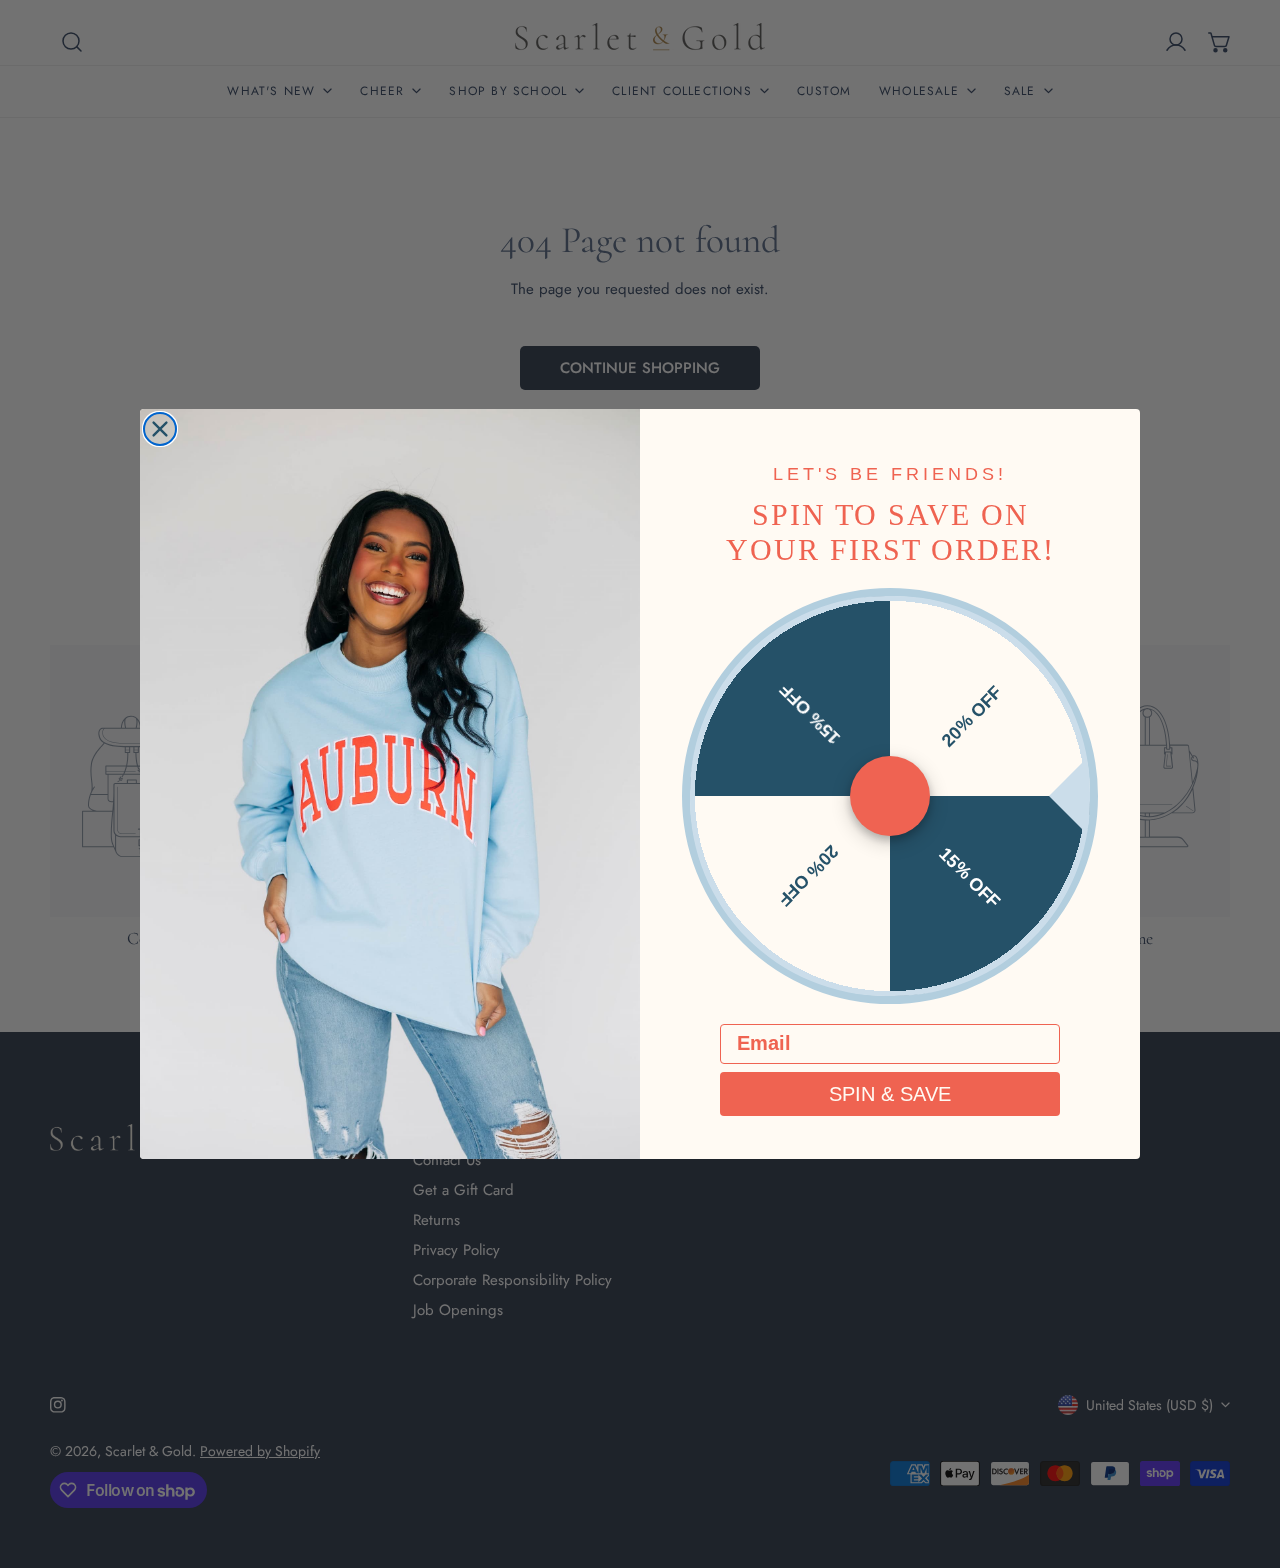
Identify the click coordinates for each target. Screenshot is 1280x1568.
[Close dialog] (160, 429)
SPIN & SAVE (890, 1094)
